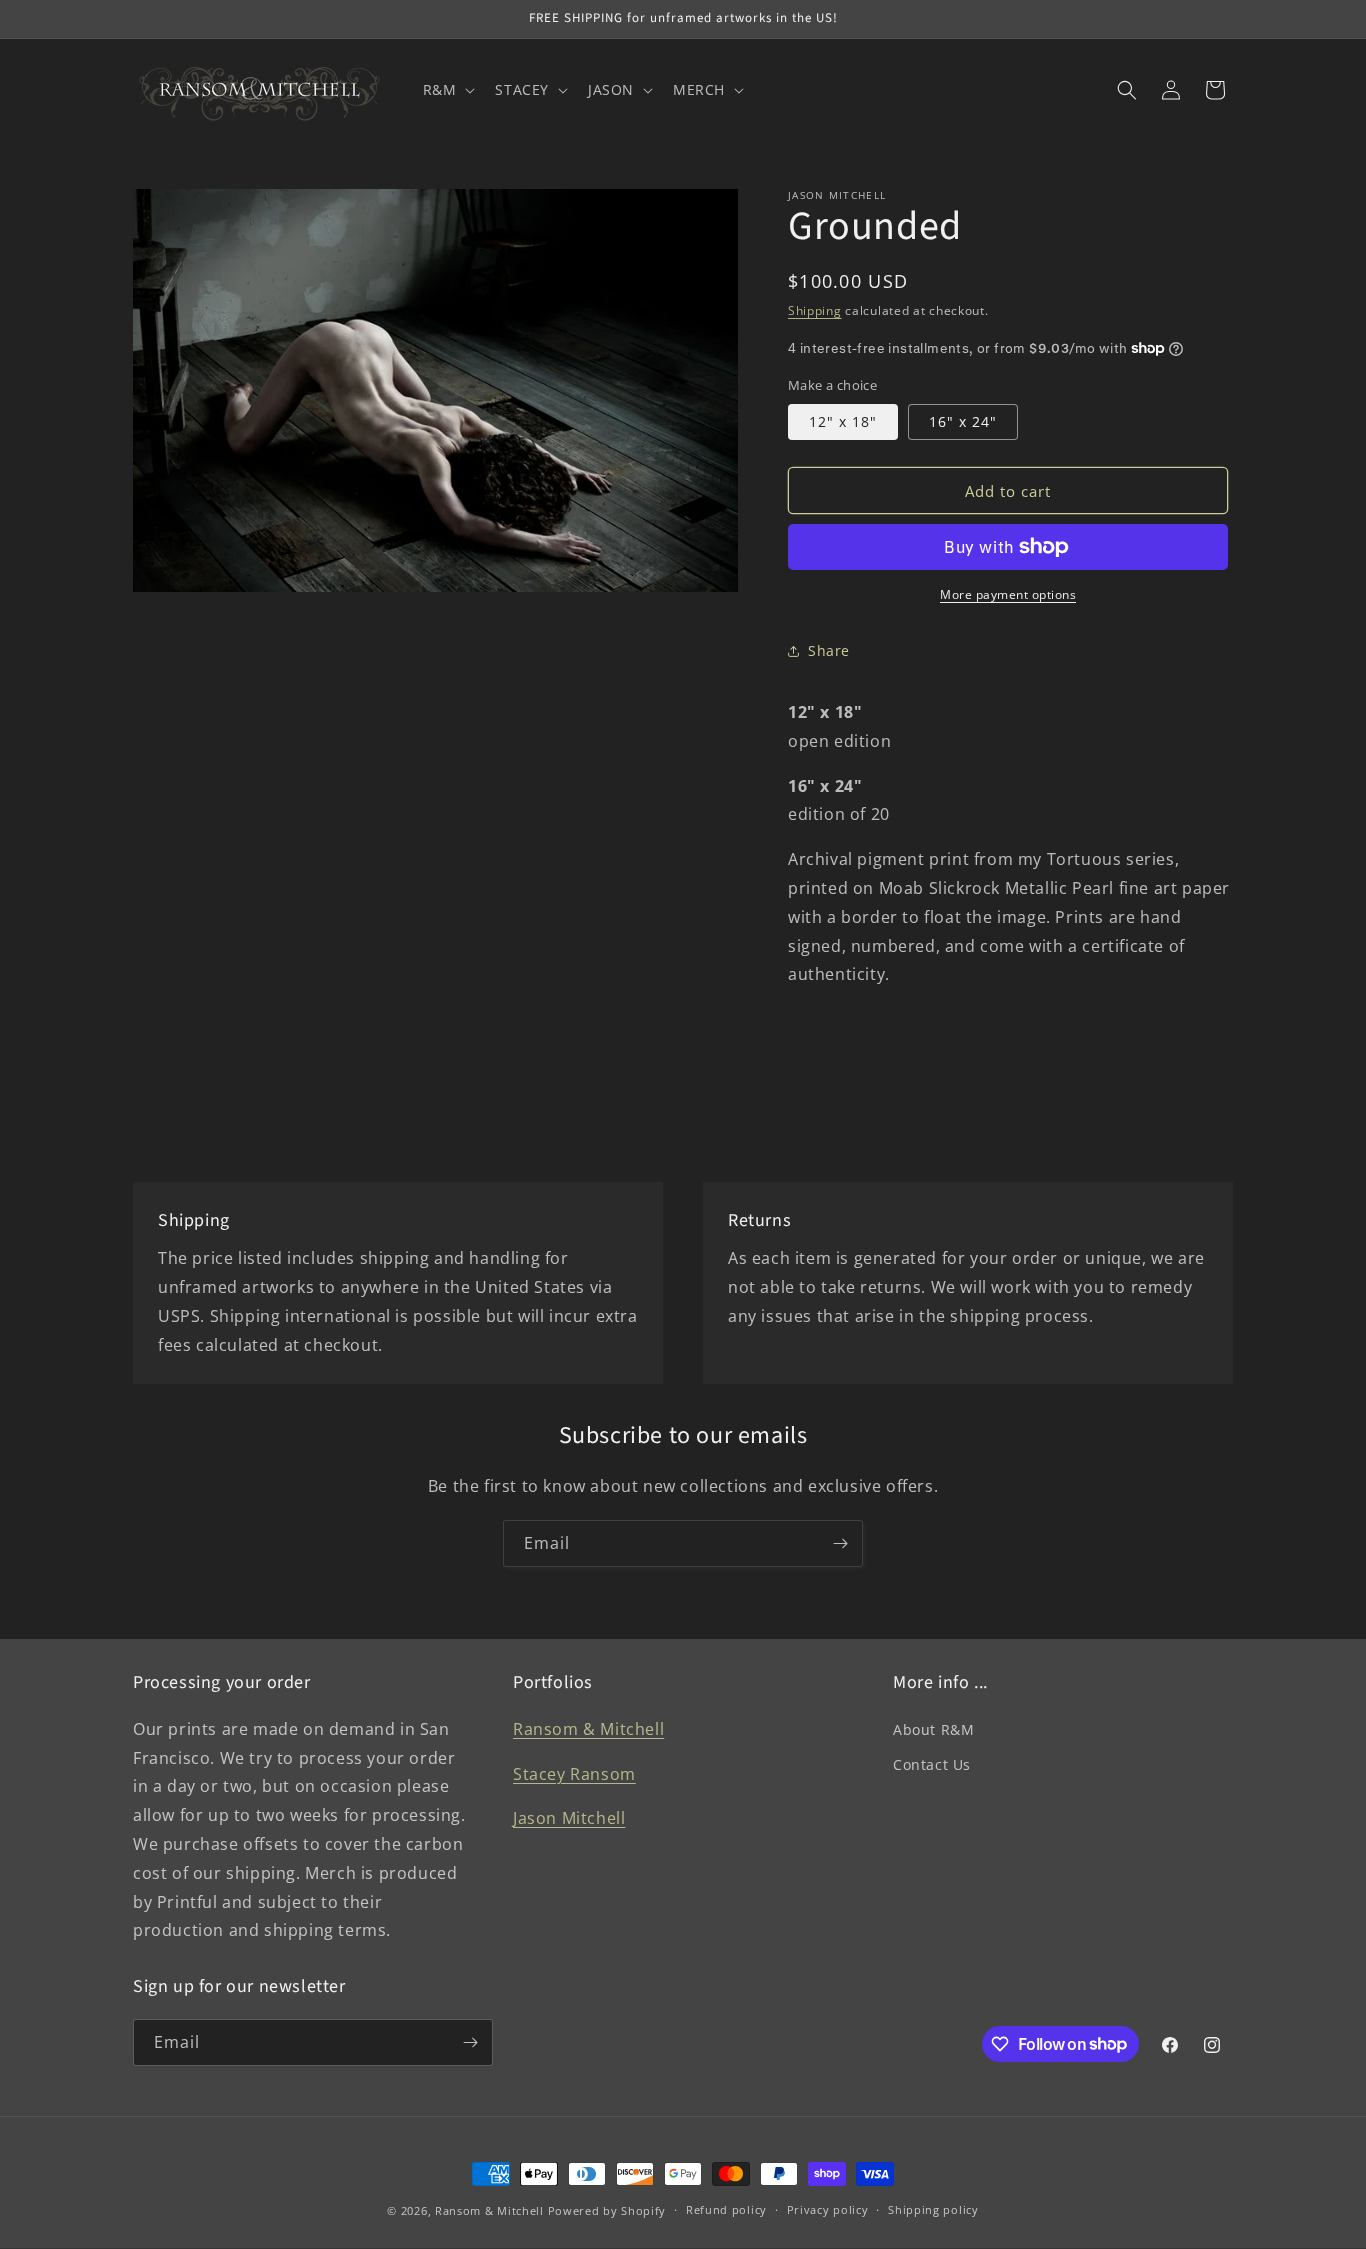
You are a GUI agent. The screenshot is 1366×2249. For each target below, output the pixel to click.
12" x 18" (843, 421)
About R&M (933, 1729)
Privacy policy (828, 2209)
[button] (447, 90)
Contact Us (932, 1764)
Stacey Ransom (574, 1774)
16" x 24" (963, 421)
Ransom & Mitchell (588, 1729)
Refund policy (726, 2209)
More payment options (1008, 594)
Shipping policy (933, 2209)
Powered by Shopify (607, 2210)
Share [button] (829, 650)
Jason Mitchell (569, 1818)
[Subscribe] (840, 1543)
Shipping (815, 310)
